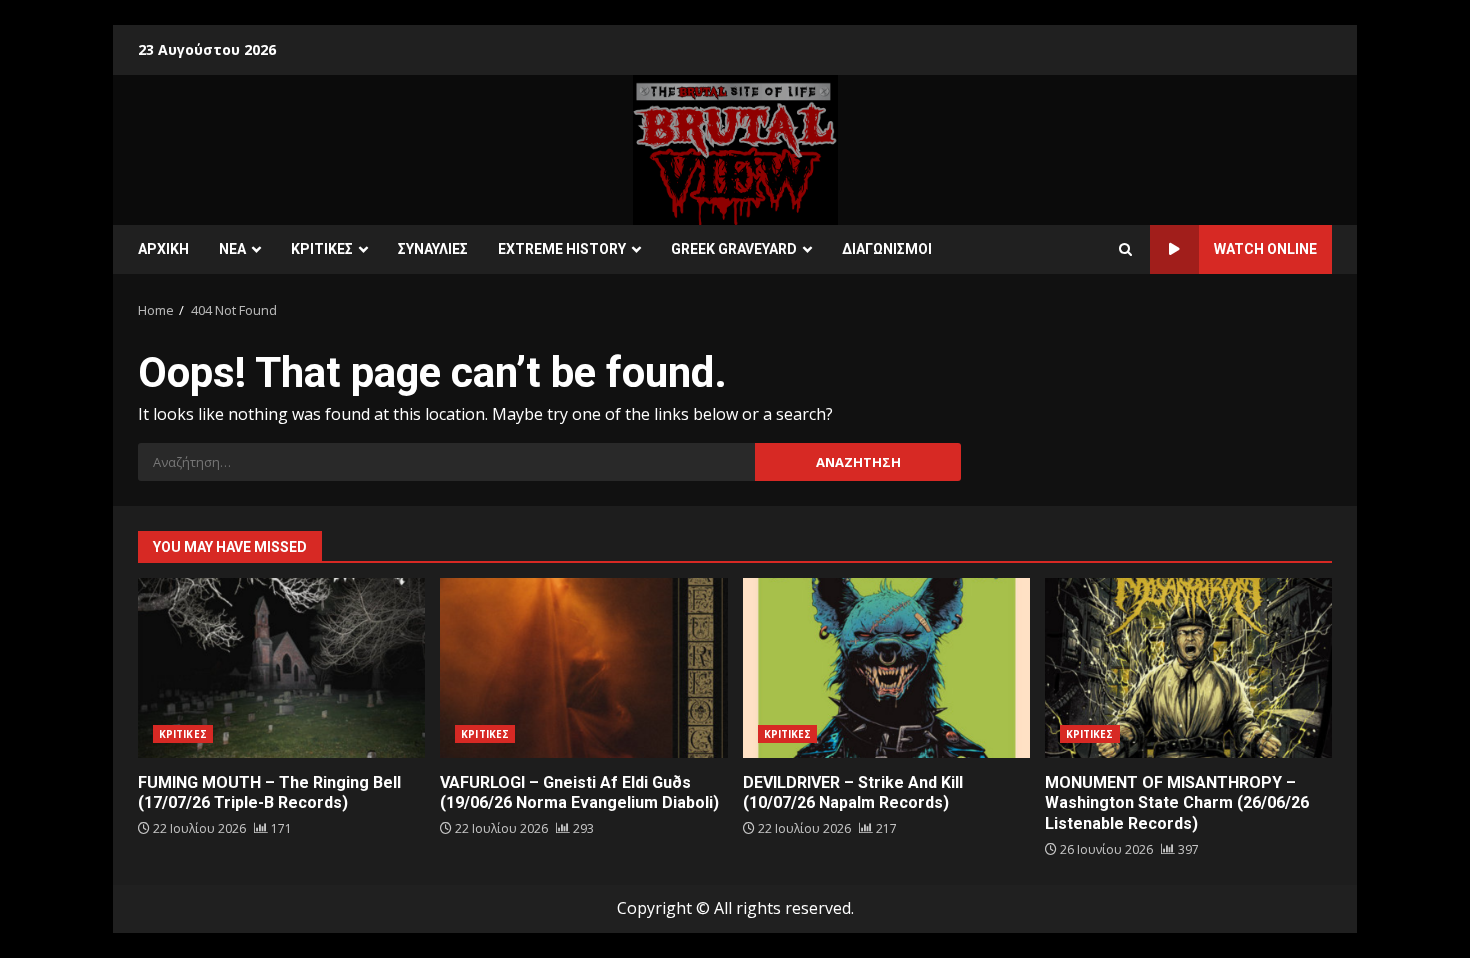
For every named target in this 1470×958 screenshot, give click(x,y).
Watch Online (1265, 249)
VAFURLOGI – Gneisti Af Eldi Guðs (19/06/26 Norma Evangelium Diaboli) (583, 668)
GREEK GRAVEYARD (734, 249)
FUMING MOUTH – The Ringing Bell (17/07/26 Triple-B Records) (281, 668)
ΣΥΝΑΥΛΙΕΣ (433, 249)
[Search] (1125, 250)
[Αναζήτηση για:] (446, 462)
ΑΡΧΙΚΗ (163, 249)
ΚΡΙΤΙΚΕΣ (322, 249)
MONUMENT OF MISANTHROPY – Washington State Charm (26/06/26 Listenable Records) (1188, 668)
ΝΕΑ (232, 249)
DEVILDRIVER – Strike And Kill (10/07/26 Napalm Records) (886, 668)
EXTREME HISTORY (562, 249)
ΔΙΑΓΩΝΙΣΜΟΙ (887, 249)
